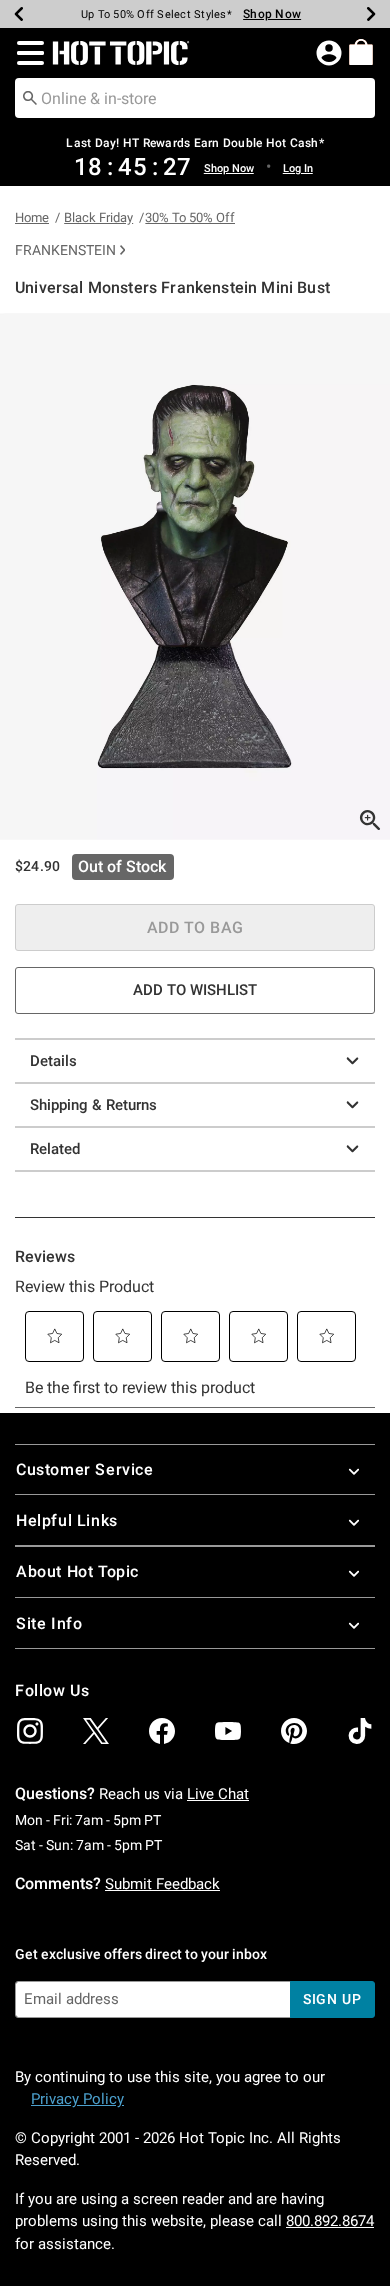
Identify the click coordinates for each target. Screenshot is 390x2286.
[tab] (195, 576)
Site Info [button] (49, 1623)
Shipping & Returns (93, 1105)
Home (32, 217)
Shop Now (272, 14)
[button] (26, 53)
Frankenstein (65, 250)
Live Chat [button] (218, 1794)
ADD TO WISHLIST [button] (195, 990)
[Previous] (19, 14)
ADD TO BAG (195, 927)
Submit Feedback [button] (162, 1884)
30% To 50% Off (190, 217)
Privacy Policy (77, 2099)
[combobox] (195, 98)
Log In (298, 168)
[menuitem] (361, 52)
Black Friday (98, 217)
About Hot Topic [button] (77, 1571)
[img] (30, 1731)
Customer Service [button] (85, 1469)
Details (53, 1061)
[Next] (371, 14)
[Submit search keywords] (30, 97)
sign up (332, 1999)
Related (55, 1149)
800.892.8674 (330, 2221)
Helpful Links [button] (67, 1520)
